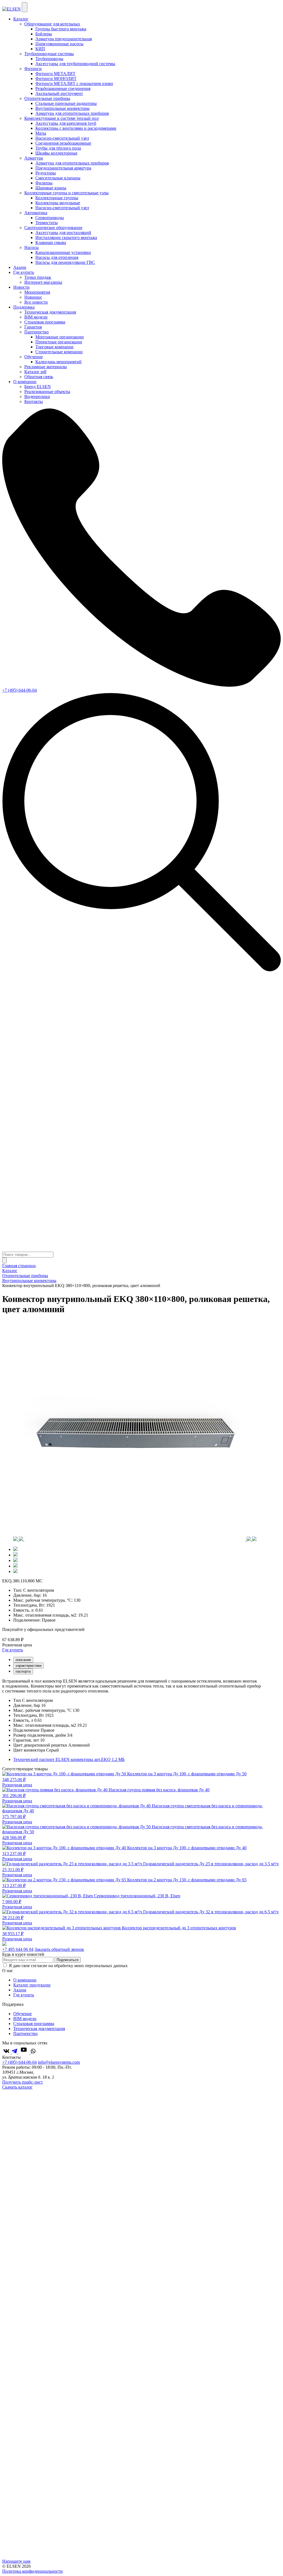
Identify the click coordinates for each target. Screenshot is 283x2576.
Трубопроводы (49, 59)
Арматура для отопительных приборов (72, 113)
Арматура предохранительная (64, 39)
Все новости (36, 302)
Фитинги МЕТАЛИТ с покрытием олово (74, 83)
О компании (25, 382)
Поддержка (24, 307)
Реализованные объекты (47, 392)
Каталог (21, 19)
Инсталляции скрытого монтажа (66, 238)
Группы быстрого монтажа (61, 29)
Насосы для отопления (57, 257)
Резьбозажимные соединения (63, 88)
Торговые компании (54, 347)
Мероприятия (37, 292)
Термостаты (47, 223)
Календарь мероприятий (58, 362)
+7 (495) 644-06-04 (19, 690)
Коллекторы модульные (58, 203)
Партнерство (25, 2034)
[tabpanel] (141, 1686)
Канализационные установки (63, 252)
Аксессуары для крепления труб (66, 123)
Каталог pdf (35, 372)
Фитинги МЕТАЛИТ (55, 74)
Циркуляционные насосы (59, 44)
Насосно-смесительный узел (62, 138)
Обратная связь (39, 377)
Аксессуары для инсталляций (63, 233)
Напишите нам (16, 2561)
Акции (20, 267)
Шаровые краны (51, 188)
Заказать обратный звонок (59, 1949)
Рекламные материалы (46, 367)
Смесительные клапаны (58, 178)
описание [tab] (23, 1660)
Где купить (24, 272)
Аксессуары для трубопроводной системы (75, 64)
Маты (41, 133)
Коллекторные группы (57, 198)
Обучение (23, 2014)
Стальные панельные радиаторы (66, 103)
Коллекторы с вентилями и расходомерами (76, 128)
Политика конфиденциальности (32, 2571)
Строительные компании (59, 352)
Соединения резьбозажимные (63, 143)
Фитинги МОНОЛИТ (56, 79)
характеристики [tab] (28, 1666)
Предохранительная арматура (63, 168)
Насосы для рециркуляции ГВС (65, 262)
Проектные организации (59, 342)
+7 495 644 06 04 (18, 1949)
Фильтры (44, 183)
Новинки (33, 297)
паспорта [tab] (23, 1671)
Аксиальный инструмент (59, 93)
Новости (21, 287)
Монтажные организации (60, 337)
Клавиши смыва (51, 242)
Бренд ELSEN (38, 387)
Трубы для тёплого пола (58, 148)
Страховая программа (45, 322)
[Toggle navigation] (25, 7)
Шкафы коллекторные (56, 153)
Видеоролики (37, 396)
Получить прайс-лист (23, 2082)
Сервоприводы (50, 218)
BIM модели (36, 317)
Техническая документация (50, 312)
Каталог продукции (32, 1985)
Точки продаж (38, 277)
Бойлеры (44, 34)
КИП (40, 49)
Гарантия (33, 327)
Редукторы (46, 173)
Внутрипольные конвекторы (62, 108)
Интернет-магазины (43, 282)
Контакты (34, 401)
